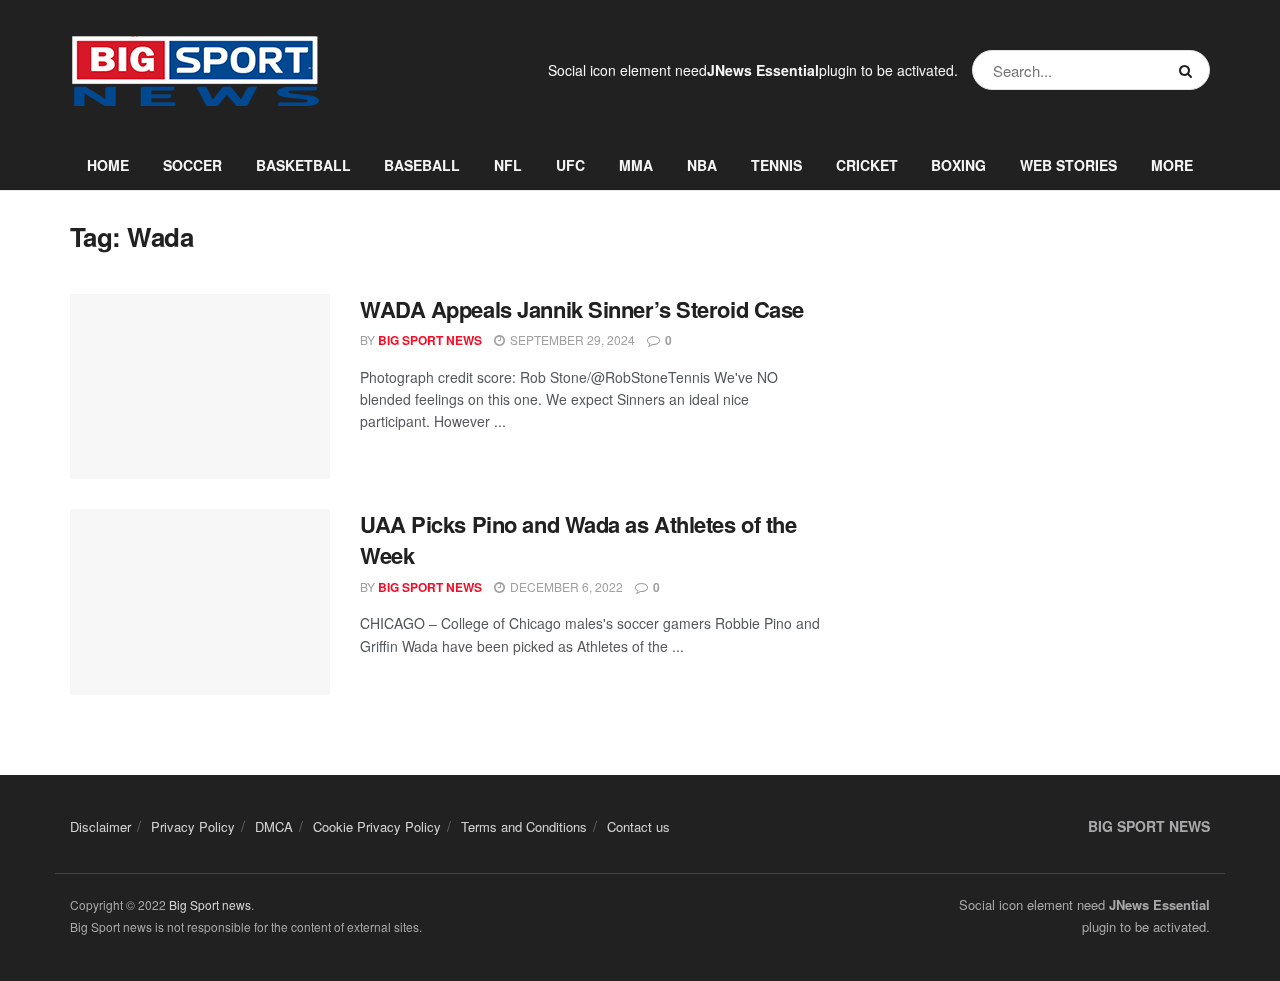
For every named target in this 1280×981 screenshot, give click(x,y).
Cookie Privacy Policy (377, 826)
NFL (508, 165)
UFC (570, 165)
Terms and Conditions (524, 826)
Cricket (867, 165)
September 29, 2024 (571, 339)
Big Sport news (210, 904)
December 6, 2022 (565, 586)
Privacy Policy (193, 826)
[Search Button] (1189, 70)
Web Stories (1068, 165)
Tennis (776, 165)
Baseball (422, 165)
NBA (702, 165)
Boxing (958, 165)
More (1172, 165)
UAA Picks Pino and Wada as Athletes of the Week (578, 539)
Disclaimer (100, 826)
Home (108, 165)
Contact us (638, 826)
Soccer (192, 165)
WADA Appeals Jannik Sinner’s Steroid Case (582, 309)
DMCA (274, 826)
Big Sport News (430, 340)
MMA (636, 165)
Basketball (303, 165)
